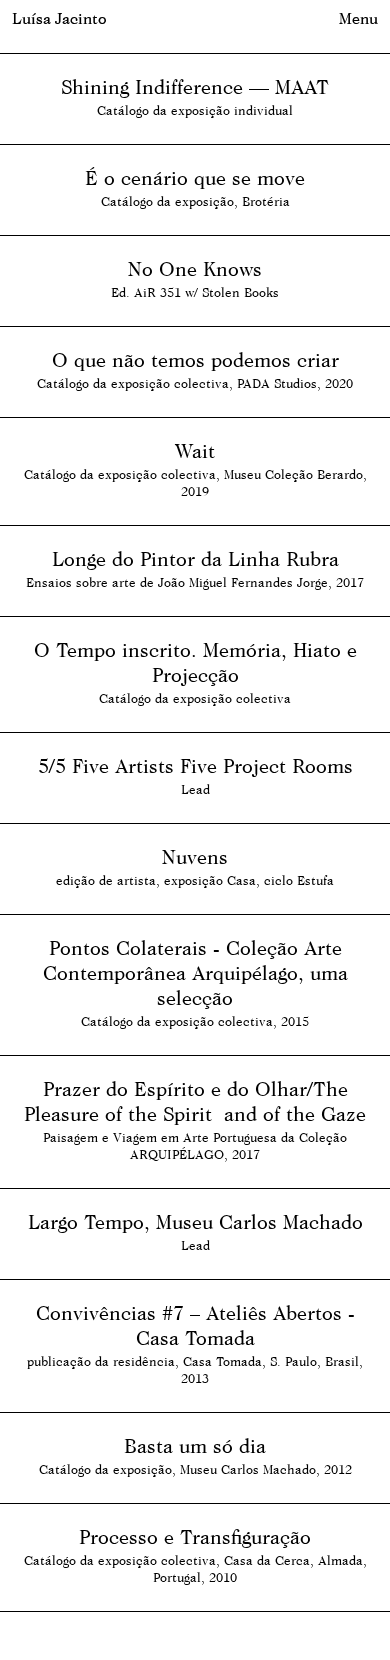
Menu (358, 18)
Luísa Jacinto (59, 18)
